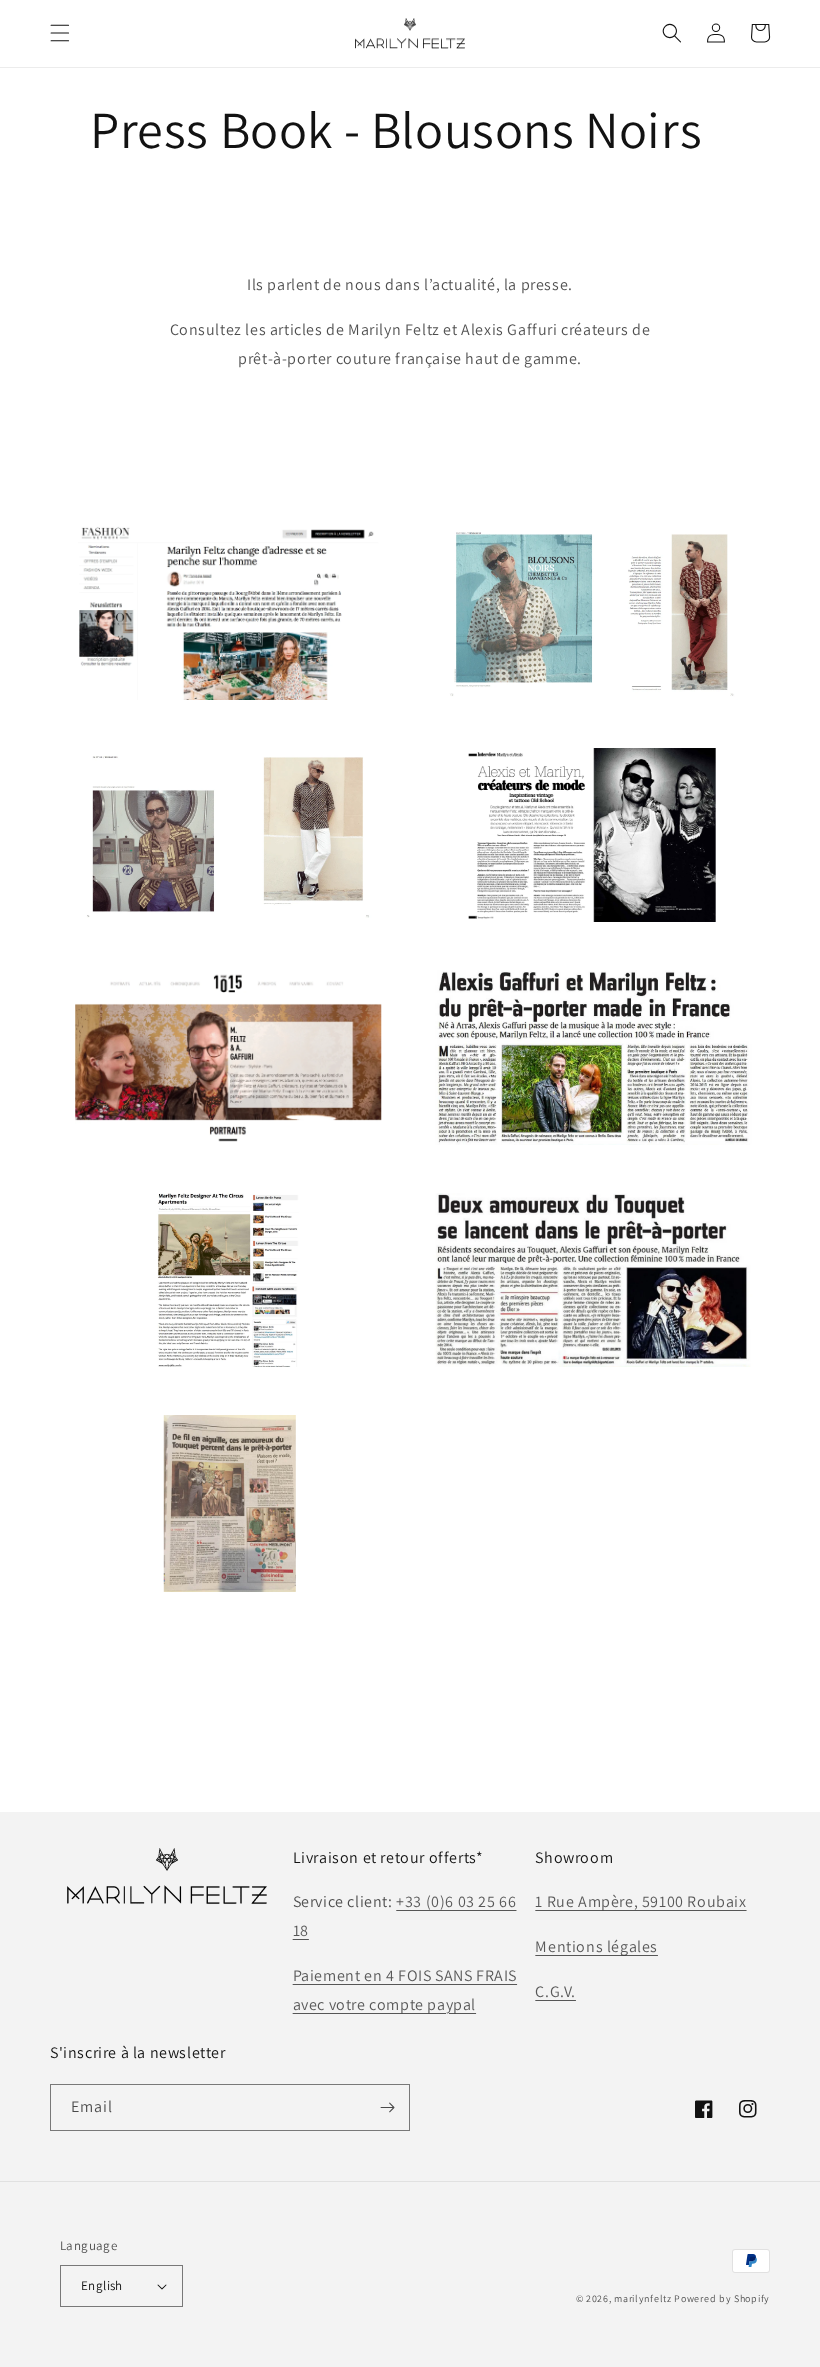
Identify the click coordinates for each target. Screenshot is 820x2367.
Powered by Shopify (722, 2298)
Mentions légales (596, 1946)
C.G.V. (555, 1991)
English (102, 2285)
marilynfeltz (642, 2298)
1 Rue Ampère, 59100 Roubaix (640, 1901)
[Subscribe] (387, 2107)
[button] (60, 33)
